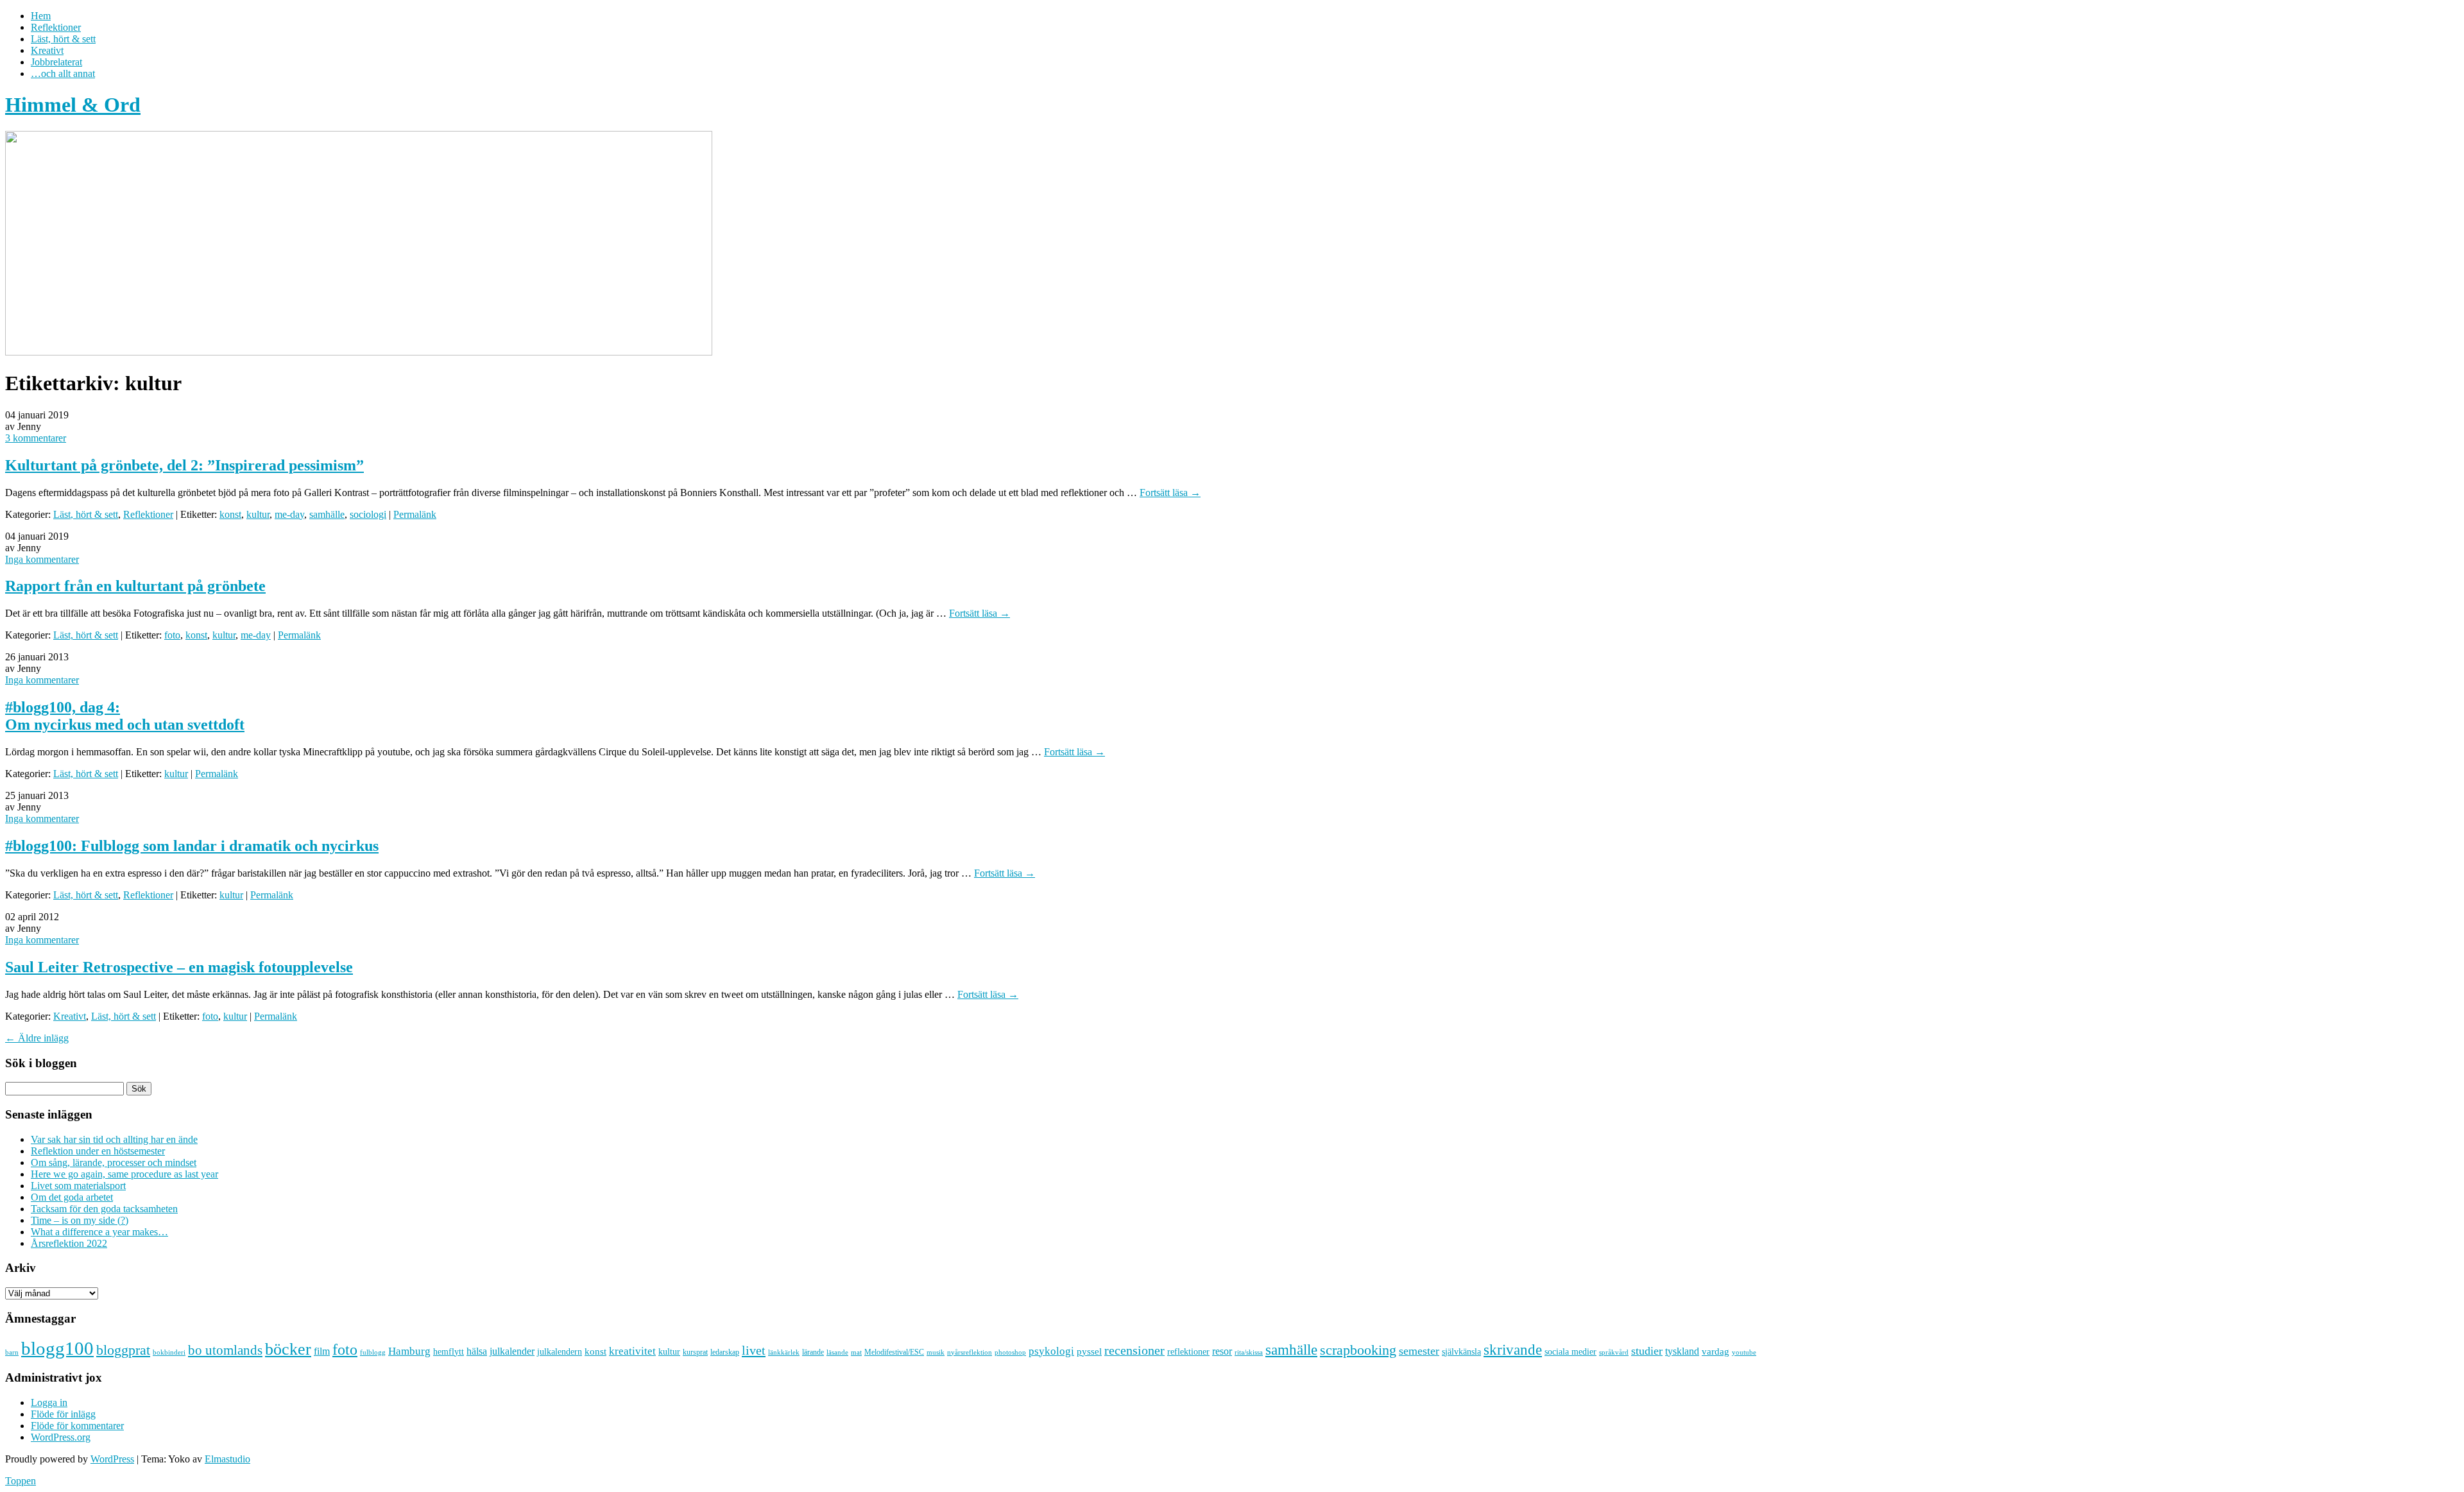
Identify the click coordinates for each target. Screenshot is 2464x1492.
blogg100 (57, 1348)
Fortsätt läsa (1170, 493)
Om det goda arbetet (72, 1197)
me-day (289, 514)
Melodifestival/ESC (894, 1352)
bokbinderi (169, 1352)
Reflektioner (56, 27)
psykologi (1051, 1351)
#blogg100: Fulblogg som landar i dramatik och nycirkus (192, 846)
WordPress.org (61, 1437)
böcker (288, 1349)
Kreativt (47, 50)
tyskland (1682, 1351)
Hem (41, 16)
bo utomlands (225, 1350)
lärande (813, 1352)
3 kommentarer (36, 438)
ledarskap (725, 1352)
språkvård (1614, 1352)
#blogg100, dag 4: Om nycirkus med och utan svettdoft (125, 716)
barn (12, 1352)
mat (856, 1352)
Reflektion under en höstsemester (98, 1151)
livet (754, 1350)
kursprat (695, 1352)
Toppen (21, 1481)
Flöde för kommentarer (77, 1426)
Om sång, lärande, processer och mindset (114, 1162)
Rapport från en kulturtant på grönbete (135, 586)
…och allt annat (63, 73)
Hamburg (409, 1351)
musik (936, 1352)
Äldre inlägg (37, 1038)
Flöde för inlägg (63, 1414)
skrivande (1513, 1350)
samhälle (327, 514)
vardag (1715, 1351)
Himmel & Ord (73, 105)
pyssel (1089, 1351)
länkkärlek (784, 1352)
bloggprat (123, 1350)
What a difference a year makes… (99, 1232)
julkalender (512, 1351)
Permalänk (415, 514)
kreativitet (632, 1351)
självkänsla (1461, 1352)
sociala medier (1570, 1351)
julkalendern (560, 1352)
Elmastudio (227, 1459)
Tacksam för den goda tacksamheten (104, 1209)
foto (172, 635)
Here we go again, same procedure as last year (124, 1174)
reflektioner (1188, 1351)
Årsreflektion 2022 (69, 1243)
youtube (1744, 1352)
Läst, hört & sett (63, 39)
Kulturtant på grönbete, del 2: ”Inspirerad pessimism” (184, 465)
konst (230, 514)
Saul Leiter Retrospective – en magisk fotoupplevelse (179, 967)
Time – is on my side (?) (80, 1220)
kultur (258, 514)
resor (1222, 1351)
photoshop (1010, 1352)
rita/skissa (1249, 1352)
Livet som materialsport (78, 1186)
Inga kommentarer (42, 559)
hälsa (477, 1351)
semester (1419, 1351)
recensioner (1134, 1350)
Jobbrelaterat (56, 62)
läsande (837, 1352)
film (322, 1351)
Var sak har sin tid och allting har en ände (114, 1139)
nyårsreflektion (970, 1352)
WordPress (112, 1459)
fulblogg (373, 1352)
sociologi (368, 514)
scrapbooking (1358, 1350)
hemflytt (449, 1352)
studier (1647, 1351)
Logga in (49, 1402)
